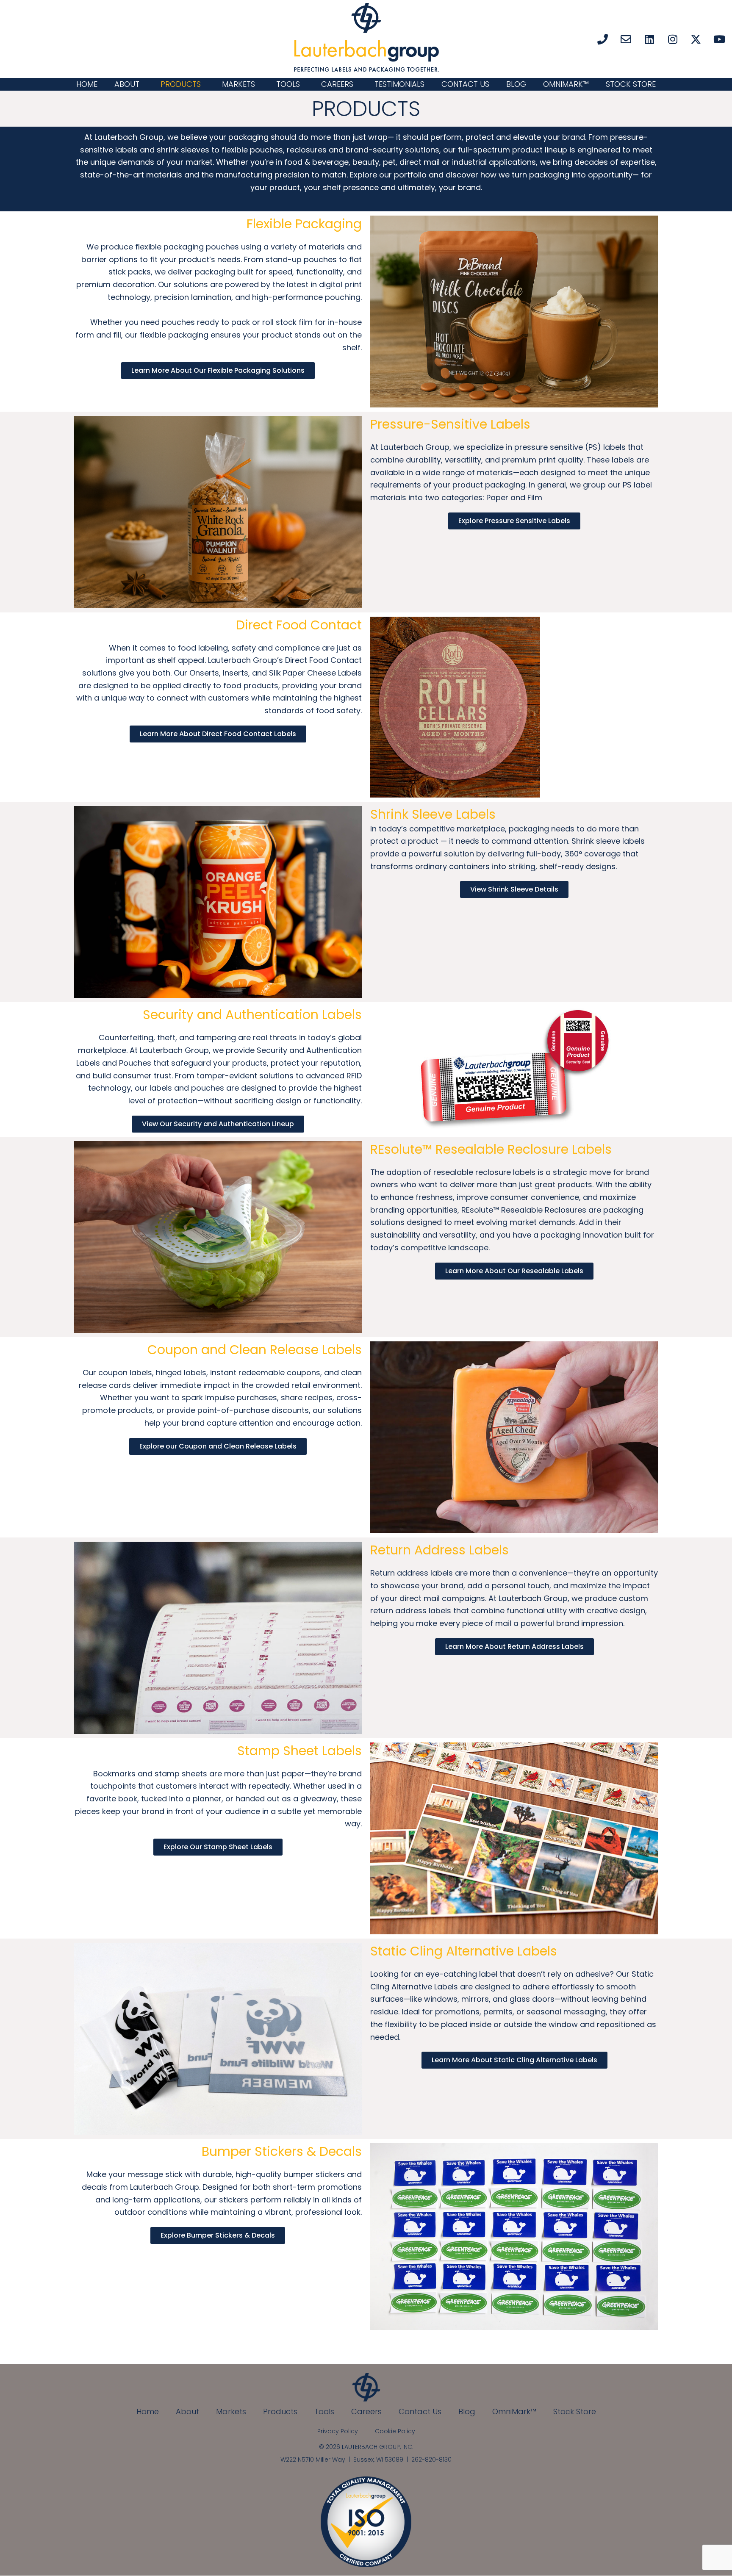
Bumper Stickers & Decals (282, 2151)
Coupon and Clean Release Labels (255, 1350)
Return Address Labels (439, 1550)
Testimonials (399, 84)
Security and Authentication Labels (252, 1015)
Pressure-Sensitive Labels (450, 424)
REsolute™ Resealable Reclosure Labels (491, 1149)
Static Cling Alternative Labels (464, 1951)
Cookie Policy (395, 2431)
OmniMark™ (566, 84)
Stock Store (631, 84)
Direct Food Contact (299, 625)
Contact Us (465, 84)
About (127, 84)
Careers (337, 84)
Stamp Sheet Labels (299, 1751)
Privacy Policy (338, 2431)
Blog (516, 84)
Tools (288, 84)
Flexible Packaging (304, 224)
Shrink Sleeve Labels (433, 814)
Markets (238, 84)
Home (87, 84)
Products (181, 84)
